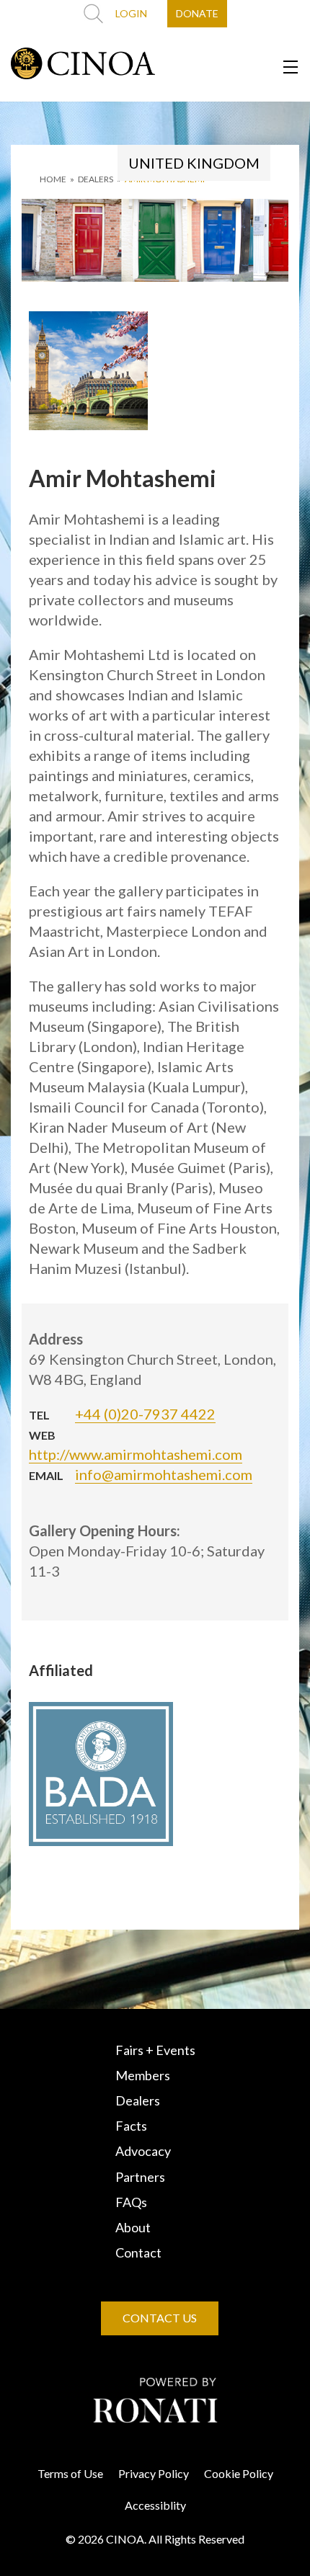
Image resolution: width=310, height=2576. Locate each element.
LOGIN (131, 13)
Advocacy (143, 2151)
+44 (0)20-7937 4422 (145, 1414)
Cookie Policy (239, 2473)
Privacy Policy (154, 2473)
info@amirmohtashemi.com (164, 1474)
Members (143, 2075)
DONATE (197, 13)
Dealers (138, 2100)
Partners (140, 2177)
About (133, 2227)
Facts (131, 2126)
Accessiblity (155, 2505)
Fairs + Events (155, 2050)
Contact (138, 2252)
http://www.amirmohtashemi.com (136, 1454)
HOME (53, 179)
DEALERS (96, 179)
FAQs (131, 2202)
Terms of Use (70, 2473)
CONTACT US (160, 2318)
